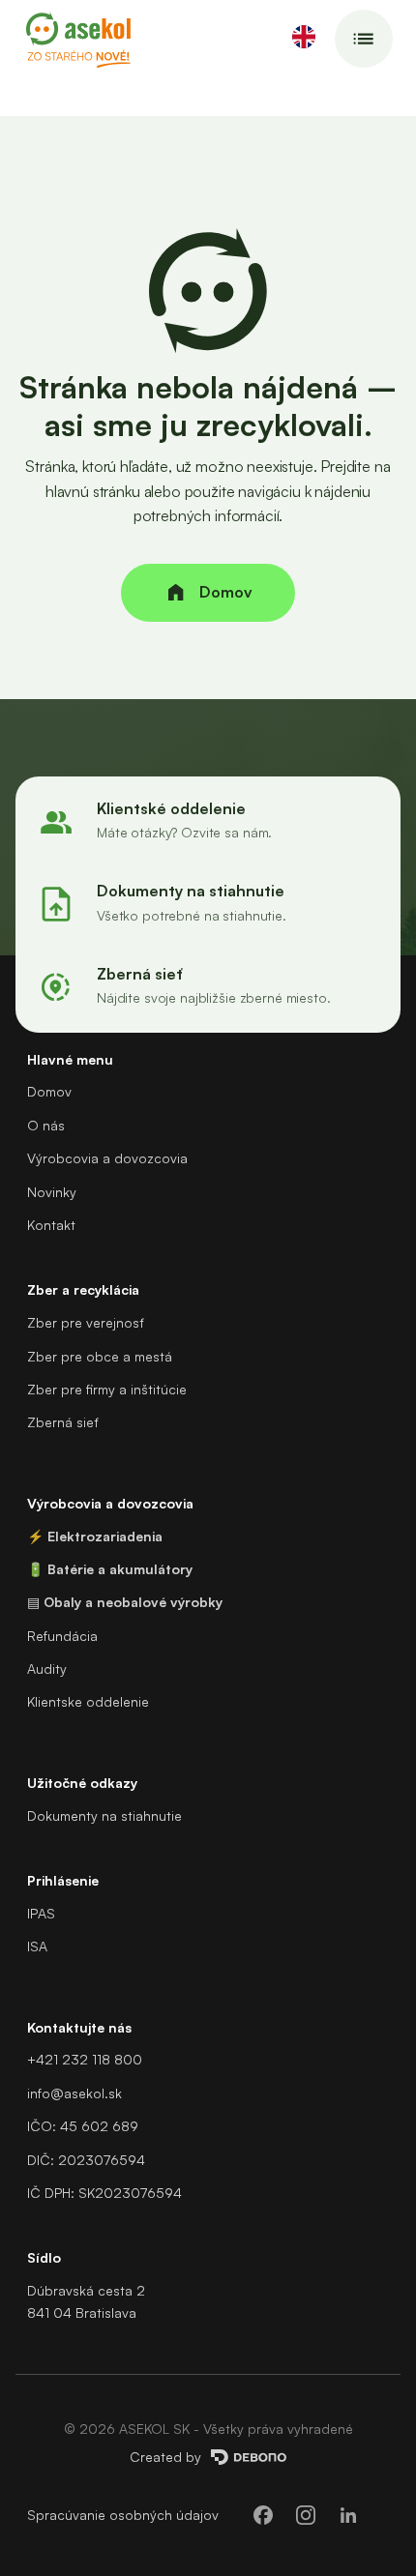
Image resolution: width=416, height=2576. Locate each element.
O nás (46, 1125)
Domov (49, 1091)
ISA (37, 1946)
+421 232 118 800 (85, 2059)
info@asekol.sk (74, 2093)
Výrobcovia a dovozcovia (107, 1158)
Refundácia (62, 1636)
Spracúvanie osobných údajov (123, 2515)
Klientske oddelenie (88, 1701)
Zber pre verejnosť (85, 1322)
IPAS (41, 1913)
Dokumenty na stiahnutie (104, 1815)
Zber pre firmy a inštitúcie (107, 1389)
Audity (47, 1669)
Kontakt (51, 1225)
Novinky (52, 1192)
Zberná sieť (62, 1422)
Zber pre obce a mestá (100, 1356)
